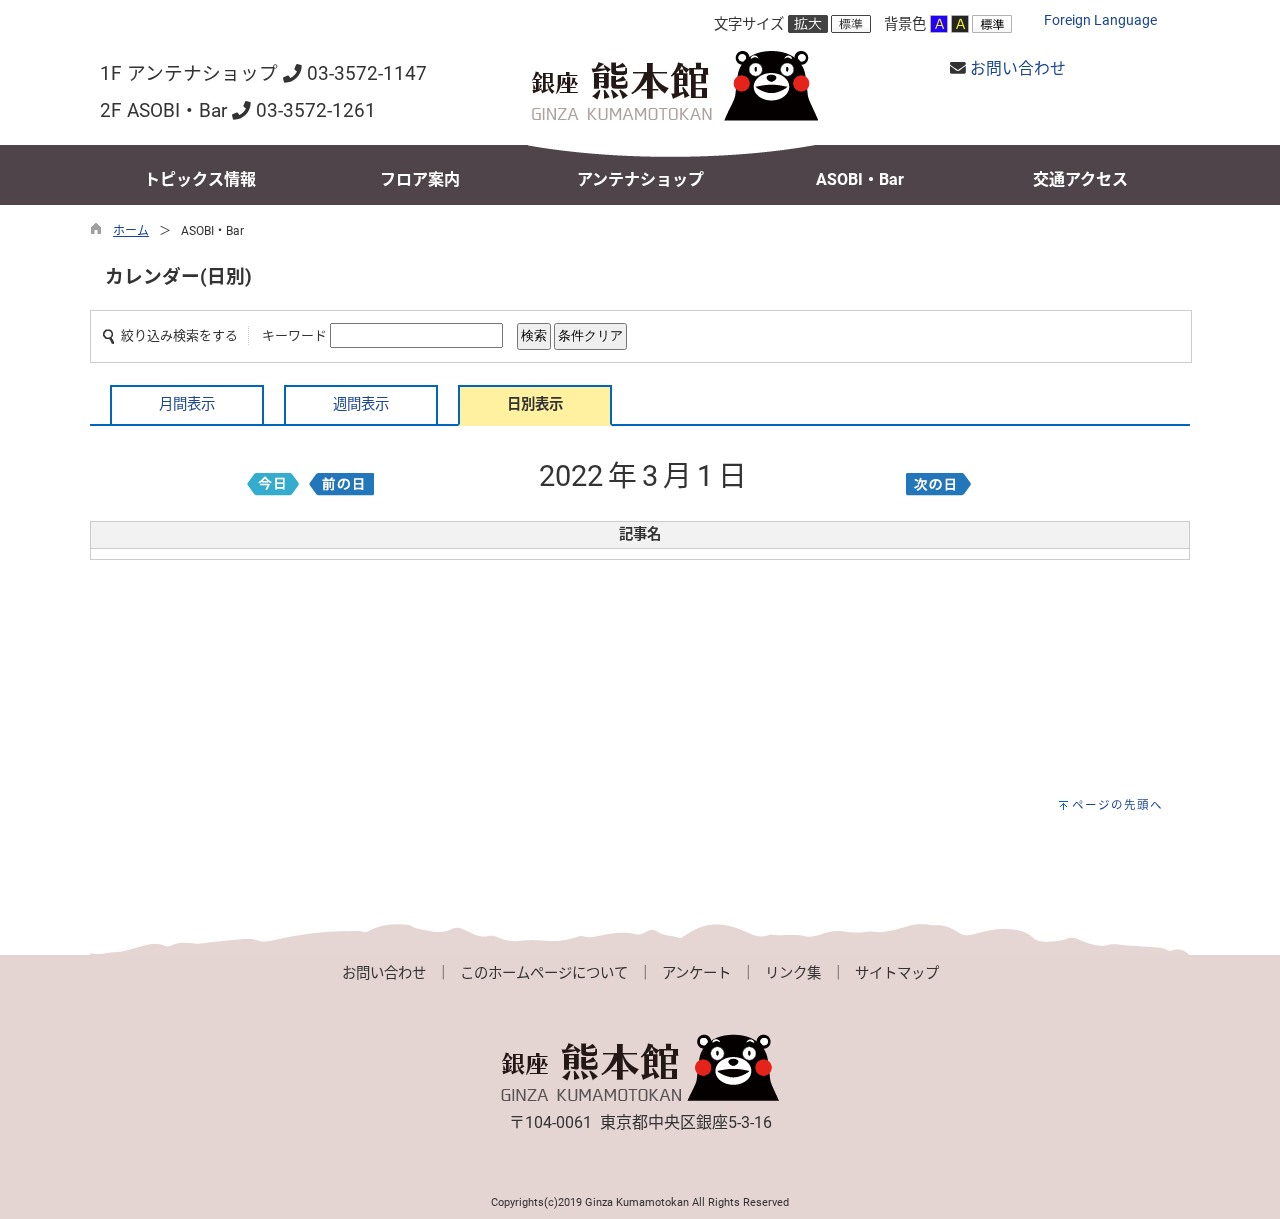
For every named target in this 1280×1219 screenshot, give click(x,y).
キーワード (294, 335)
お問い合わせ (1018, 68)
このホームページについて (544, 973)
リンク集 (793, 973)
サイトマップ (897, 973)
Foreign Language (1100, 20)
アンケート (696, 973)
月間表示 (187, 404)
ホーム (131, 231)
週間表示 (361, 404)
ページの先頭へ (1117, 805)
